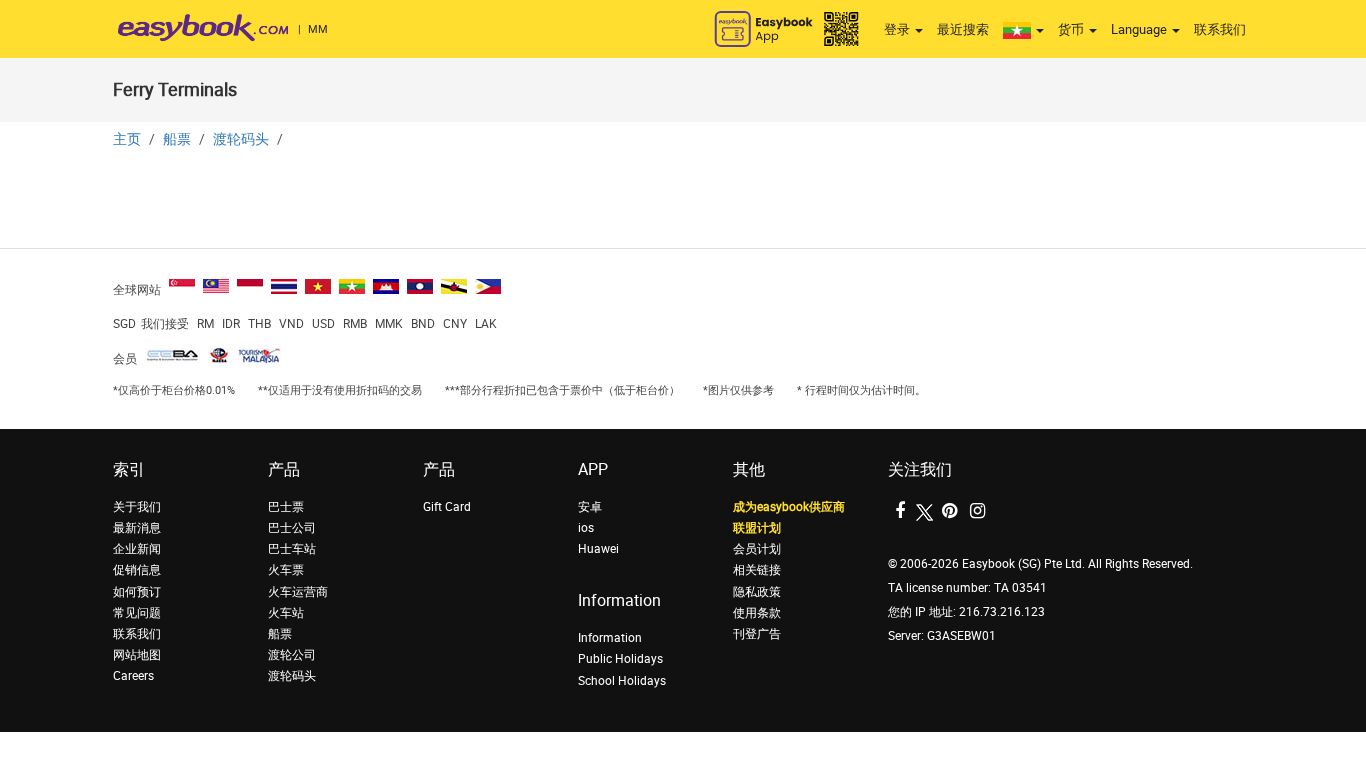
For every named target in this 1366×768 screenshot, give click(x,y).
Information (610, 638)
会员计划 (757, 549)
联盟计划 (757, 528)
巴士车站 (292, 549)
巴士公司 (292, 528)
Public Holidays (620, 659)
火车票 (286, 570)
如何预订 (137, 592)
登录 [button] (898, 29)
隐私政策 (757, 592)
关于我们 (137, 507)
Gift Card (447, 507)
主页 (127, 139)
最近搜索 (963, 29)
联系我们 (1220, 29)
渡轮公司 (292, 655)
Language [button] (1140, 29)
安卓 (590, 507)
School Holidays (622, 681)
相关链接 (757, 570)
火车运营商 (298, 592)
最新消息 (137, 528)
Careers (133, 676)
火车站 (286, 613)
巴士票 (286, 507)
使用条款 (757, 613)
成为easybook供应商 (789, 507)
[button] (1023, 30)
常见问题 (137, 613)
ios (586, 528)
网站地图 (137, 655)
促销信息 (137, 570)
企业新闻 (137, 549)
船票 (177, 139)
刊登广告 (757, 634)
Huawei (598, 549)
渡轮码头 (241, 139)
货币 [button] (1072, 29)
